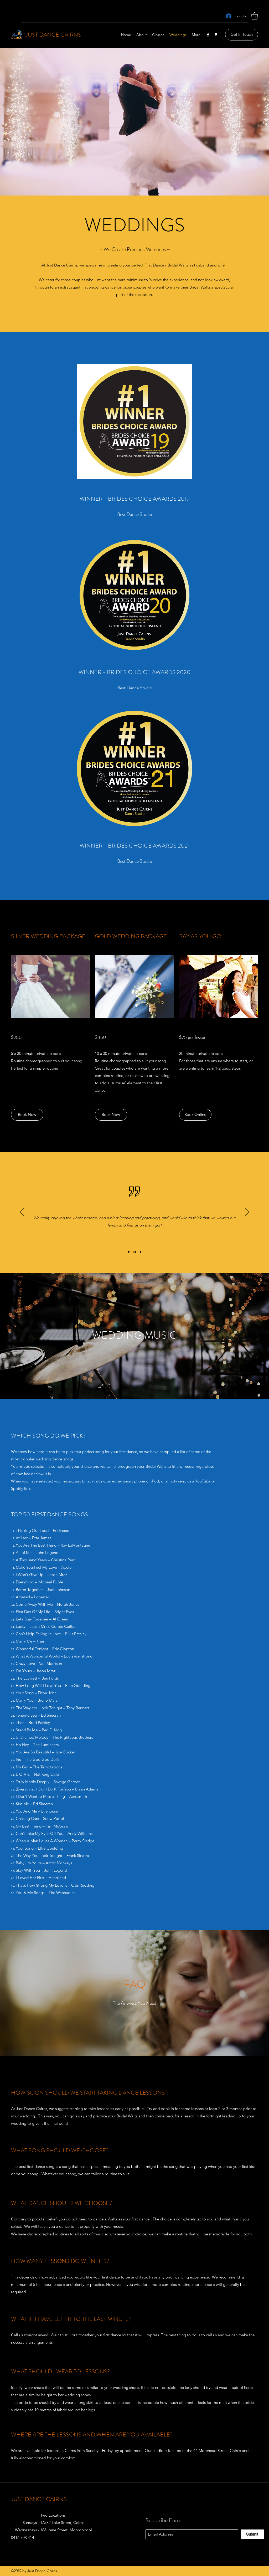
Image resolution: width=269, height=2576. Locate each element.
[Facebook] (208, 35)
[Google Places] (216, 35)
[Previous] (22, 1212)
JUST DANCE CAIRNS (53, 35)
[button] (255, 16)
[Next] (247, 1212)
